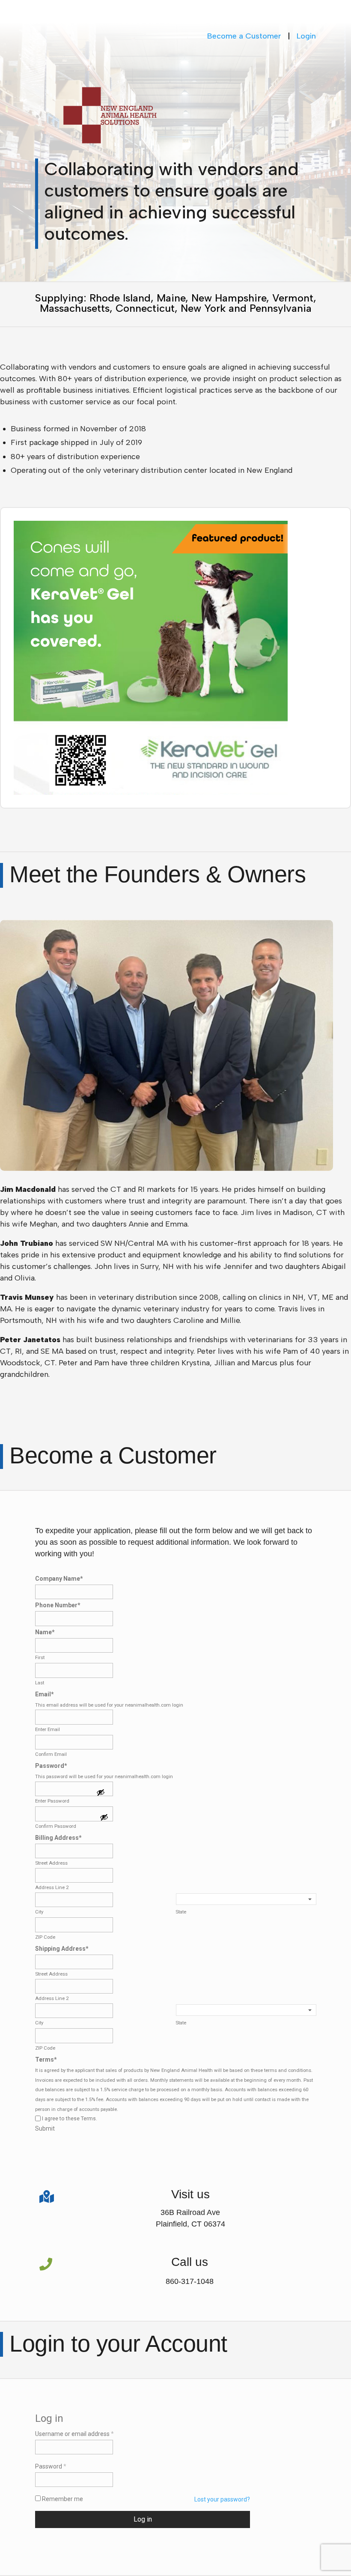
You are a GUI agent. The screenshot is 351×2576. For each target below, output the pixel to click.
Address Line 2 (52, 1887)
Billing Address (58, 1838)
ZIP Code (45, 1937)
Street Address (51, 1863)
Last (40, 1683)
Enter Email (48, 1729)
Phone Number (58, 1605)
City (39, 1912)
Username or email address (74, 2434)
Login (306, 36)
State (181, 1912)
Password (51, 1766)
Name (45, 1632)
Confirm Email (51, 1754)
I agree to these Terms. (70, 2119)
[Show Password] (101, 1793)
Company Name (59, 1579)
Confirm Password (56, 1826)
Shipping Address (62, 1949)
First (40, 1657)
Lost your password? (222, 2499)
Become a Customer (244, 36)
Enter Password (52, 1801)
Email (45, 1694)
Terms (46, 2060)
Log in (143, 2519)
